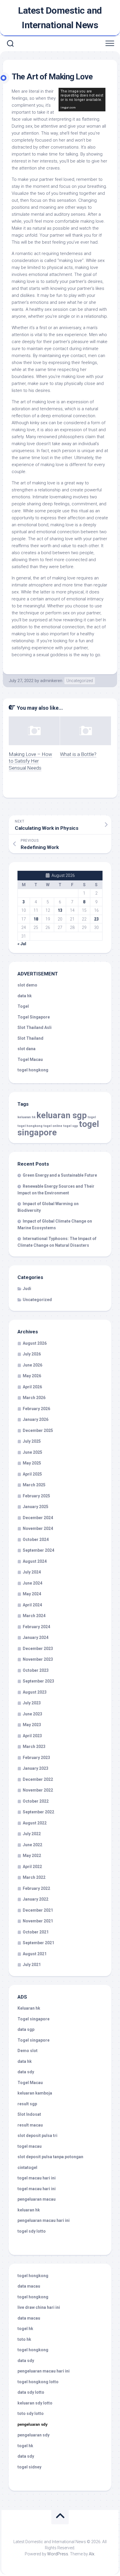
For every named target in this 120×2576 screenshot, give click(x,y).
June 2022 (32, 1845)
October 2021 (36, 1932)
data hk (25, 996)
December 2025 (38, 1430)
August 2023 (35, 1692)
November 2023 (38, 1659)
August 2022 (35, 1823)
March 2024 (34, 1616)
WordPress (58, 2554)
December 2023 (38, 1649)
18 (36, 919)
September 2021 (38, 1943)
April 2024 (32, 1605)
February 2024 (36, 1627)
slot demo (27, 985)
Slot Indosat (29, 2114)
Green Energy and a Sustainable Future (60, 1175)
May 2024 (32, 1594)
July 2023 (32, 1703)
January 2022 (36, 1899)
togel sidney (29, 2467)
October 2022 (36, 1801)
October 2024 (36, 1539)
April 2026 (32, 1387)
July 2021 (32, 1965)
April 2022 (32, 1867)
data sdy (26, 2072)
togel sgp (71, 1126)
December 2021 (38, 1910)
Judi (27, 1289)
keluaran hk (27, 1117)
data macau (29, 2286)
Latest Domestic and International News (60, 18)
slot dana (27, 1049)
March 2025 (34, 1485)
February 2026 (36, 1409)
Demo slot (28, 2051)
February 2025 (36, 1496)
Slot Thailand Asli (35, 1027)
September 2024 (38, 1550)
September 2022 (38, 1812)
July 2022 (32, 1834)
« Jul (22, 944)
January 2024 (36, 1637)
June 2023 (32, 1714)
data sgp (26, 2029)
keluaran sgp (62, 1115)
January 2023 (36, 1768)
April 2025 (32, 1474)
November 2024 (38, 1528)
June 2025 (32, 1452)
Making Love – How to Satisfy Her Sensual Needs (30, 761)
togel (92, 1117)
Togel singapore (33, 2019)
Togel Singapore (34, 1017)
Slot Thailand (30, 1038)
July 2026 (32, 1354)
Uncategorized (80, 681)
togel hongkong (30, 1126)
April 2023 (32, 1736)
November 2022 (38, 1790)
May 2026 (32, 1376)
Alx (92, 2554)
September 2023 (38, 1681)
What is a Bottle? (78, 754)
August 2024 (35, 1561)
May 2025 (32, 1463)
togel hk (25, 2446)
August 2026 (35, 1343)
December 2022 (38, 1779)
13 (60, 910)
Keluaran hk (29, 2008)
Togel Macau (30, 1059)
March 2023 (34, 1747)
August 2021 (35, 1954)
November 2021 (38, 1921)
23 (96, 919)
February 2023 (36, 1758)
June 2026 (32, 1365)
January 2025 (36, 1507)
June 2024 (32, 1583)
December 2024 (38, 1518)
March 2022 (34, 1877)
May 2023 (32, 1725)
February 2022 (36, 1888)
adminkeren (51, 681)
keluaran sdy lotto (35, 2403)
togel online (53, 1126)
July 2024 (32, 1572)
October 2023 (36, 1670)
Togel (23, 1006)
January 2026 (36, 1419)
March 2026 (34, 1398)
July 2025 (32, 1441)
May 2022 (32, 1856)
